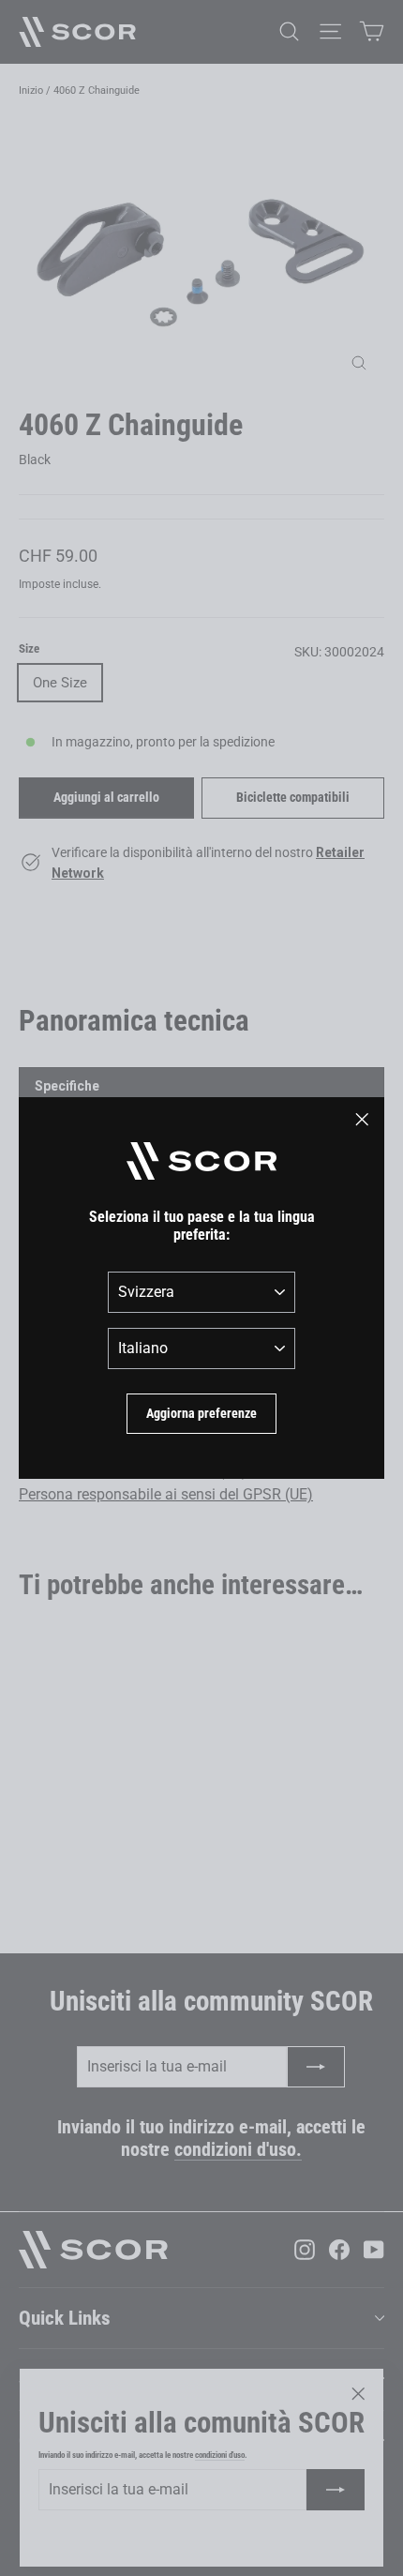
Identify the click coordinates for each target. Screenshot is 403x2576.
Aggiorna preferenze (201, 1413)
